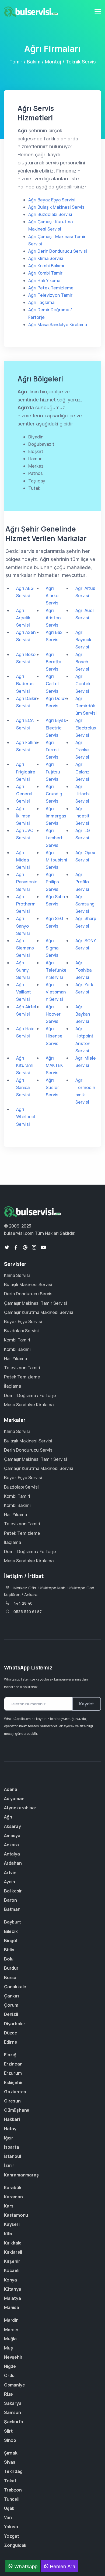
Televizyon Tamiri (22, 1368)
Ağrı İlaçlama (41, 302)
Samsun (13, 2412)
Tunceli (12, 2499)
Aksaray (13, 1826)
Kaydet (87, 1704)
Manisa (12, 2307)
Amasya (12, 1835)
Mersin (11, 2330)
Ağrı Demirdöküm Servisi (86, 706)
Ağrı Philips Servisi (53, 882)
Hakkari (12, 2119)
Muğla (10, 2339)
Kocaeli (12, 2270)
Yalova (11, 2527)
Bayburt (13, 1922)
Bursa (10, 1977)
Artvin (10, 1872)
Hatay (10, 2129)
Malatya (13, 2298)
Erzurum (13, 2073)
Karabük (13, 2188)
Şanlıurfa (14, 2422)
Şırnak (11, 2453)
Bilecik (11, 1931)
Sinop (10, 2440)
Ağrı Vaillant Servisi (24, 992)
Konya (10, 2280)
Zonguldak (15, 2545)
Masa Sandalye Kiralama (29, 1405)
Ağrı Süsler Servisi (53, 1087)
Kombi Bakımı (17, 1349)
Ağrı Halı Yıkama (44, 280)
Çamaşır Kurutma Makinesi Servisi (39, 1312)
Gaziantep (15, 2092)
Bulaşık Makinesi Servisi (28, 1284)
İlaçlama (13, 1386)
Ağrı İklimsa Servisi (23, 816)
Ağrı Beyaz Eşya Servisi (52, 200)
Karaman (13, 2197)
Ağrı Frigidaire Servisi (26, 772)
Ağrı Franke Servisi (82, 750)
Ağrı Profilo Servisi (82, 882)
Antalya (12, 1854)
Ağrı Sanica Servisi (23, 1087)
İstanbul (12, 2156)
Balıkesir (13, 1891)
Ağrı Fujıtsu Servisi (53, 772)
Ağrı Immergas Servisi (56, 816)
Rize (8, 2394)
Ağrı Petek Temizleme (51, 288)
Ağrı (8, 1817)
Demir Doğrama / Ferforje (30, 1395)
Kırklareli (13, 2252)
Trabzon (13, 2490)
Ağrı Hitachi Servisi (83, 794)
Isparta (12, 2147)
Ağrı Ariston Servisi (53, 618)
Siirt (8, 2431)
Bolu (9, 1959)
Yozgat (12, 2536)
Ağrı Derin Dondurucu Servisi (58, 251)
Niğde (10, 2366)
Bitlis (9, 1950)
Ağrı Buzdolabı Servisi (50, 214)
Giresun (12, 2101)
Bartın (10, 1900)
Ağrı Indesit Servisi (83, 816)
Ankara (11, 1845)
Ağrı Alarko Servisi (53, 596)
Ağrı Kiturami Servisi (25, 1065)
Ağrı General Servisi (24, 794)
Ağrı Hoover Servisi (53, 1014)
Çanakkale (15, 1987)
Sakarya (13, 2403)
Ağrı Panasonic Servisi (27, 882)
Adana (11, 1789)
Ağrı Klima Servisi (46, 258)
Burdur (11, 1968)
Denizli (11, 2014)
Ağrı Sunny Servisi (23, 970)
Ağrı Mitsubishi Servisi (56, 860)
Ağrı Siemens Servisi (25, 948)
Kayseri (12, 2224)
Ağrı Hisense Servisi (54, 1036)
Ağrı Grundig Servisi (54, 794)
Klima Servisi (17, 1275)
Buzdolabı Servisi (21, 1331)
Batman (12, 1909)
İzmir (9, 2165)
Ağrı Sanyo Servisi (23, 926)
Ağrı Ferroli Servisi (53, 750)
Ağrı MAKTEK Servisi (54, 1065)
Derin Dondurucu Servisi (29, 1294)
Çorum (11, 2005)
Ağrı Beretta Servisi (53, 662)
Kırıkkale (13, 2243)
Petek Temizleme (22, 1377)
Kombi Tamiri (17, 1340)
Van (8, 2517)
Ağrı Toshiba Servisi (83, 970)
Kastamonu (16, 2215)
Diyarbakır (15, 2024)
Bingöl (11, 1941)
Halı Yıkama (15, 1358)
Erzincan (13, 2064)
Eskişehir (13, 2083)
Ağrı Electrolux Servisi (86, 728)
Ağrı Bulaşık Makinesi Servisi (57, 207)
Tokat (10, 2481)
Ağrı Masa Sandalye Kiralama (58, 324)
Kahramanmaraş (21, 2175)
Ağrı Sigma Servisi (53, 948)
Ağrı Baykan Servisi (83, 1014)
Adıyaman (14, 1799)
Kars (9, 2206)
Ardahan (13, 1863)
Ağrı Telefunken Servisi (56, 970)
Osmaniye (14, 2385)
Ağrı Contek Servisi (83, 684)
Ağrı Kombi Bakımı (46, 266)
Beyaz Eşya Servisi (23, 1321)
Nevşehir (13, 2357)
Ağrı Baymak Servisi (83, 640)
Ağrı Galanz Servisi (82, 772)
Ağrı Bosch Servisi (82, 662)
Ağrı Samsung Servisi (85, 904)
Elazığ (10, 2055)
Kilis (8, 2234)
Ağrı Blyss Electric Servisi (56, 728)
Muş (8, 2348)
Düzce (11, 2033)
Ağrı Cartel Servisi (53, 684)
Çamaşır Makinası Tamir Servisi (36, 1303)
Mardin (11, 2320)
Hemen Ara (62, 2566)
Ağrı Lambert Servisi (54, 838)
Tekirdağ (13, 2471)
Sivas (10, 2462)
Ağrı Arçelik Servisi (23, 618)
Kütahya (13, 2289)
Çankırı (11, 1996)
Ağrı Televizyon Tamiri (51, 295)
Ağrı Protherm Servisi (26, 904)
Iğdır (9, 2138)
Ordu (9, 2375)
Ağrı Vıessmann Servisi (56, 992)
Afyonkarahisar (20, 1808)
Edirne (11, 2042)
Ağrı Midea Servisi (23, 860)
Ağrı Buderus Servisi (25, 684)
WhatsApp (25, 2566)
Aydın (10, 1882)
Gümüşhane (17, 2110)
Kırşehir (12, 2261)
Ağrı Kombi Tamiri (46, 273)
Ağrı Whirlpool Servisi (26, 1117)
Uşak (9, 2508)
